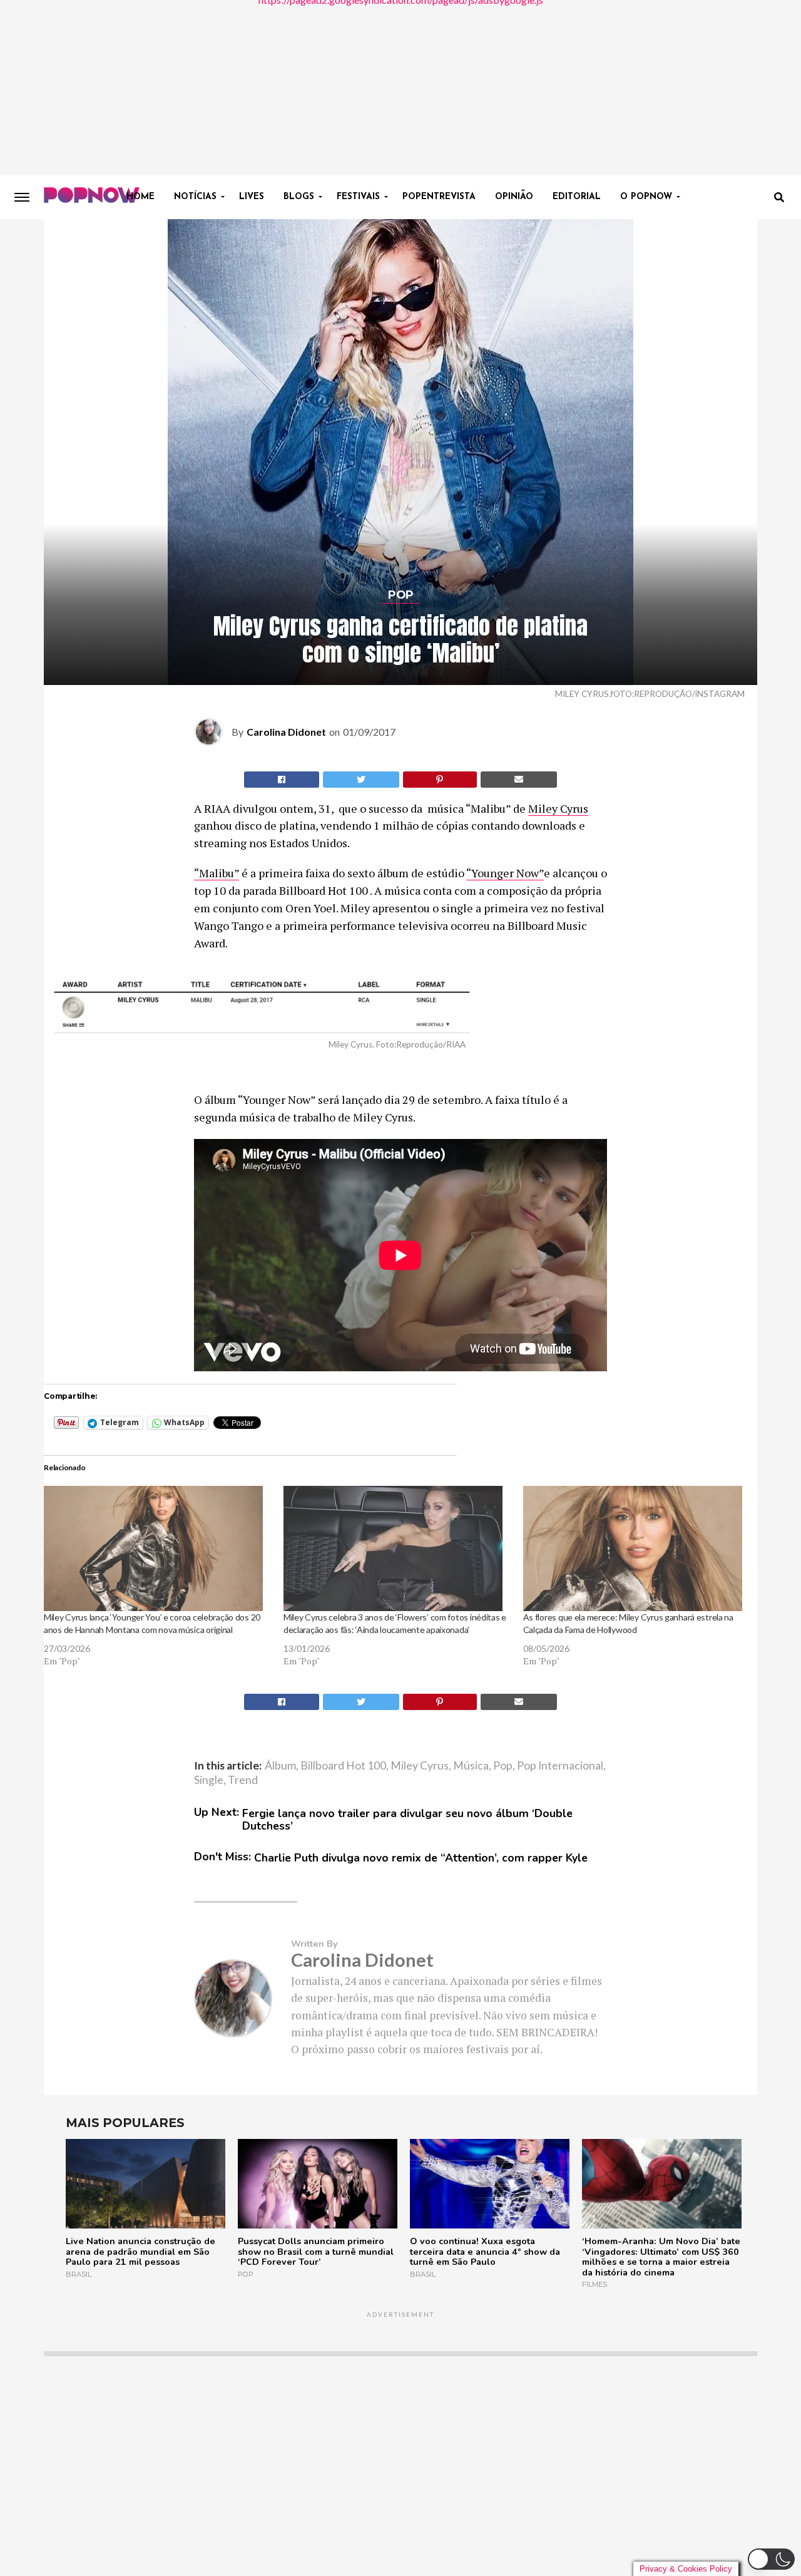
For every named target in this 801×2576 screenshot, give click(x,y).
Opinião (514, 197)
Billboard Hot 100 (343, 1766)
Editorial (577, 197)
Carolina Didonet (286, 732)
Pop (503, 1766)
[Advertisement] (400, 88)
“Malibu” (217, 873)
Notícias (195, 197)
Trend (243, 1780)
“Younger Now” (505, 873)
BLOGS (299, 197)
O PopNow (646, 197)
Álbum (280, 1766)
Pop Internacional (560, 1766)
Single (209, 1780)
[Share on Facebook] (282, 780)
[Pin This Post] (440, 780)
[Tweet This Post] (361, 780)
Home (140, 197)
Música (471, 1766)
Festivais (358, 197)
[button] (771, 2559)
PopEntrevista (439, 197)
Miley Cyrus (558, 808)
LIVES (252, 197)
